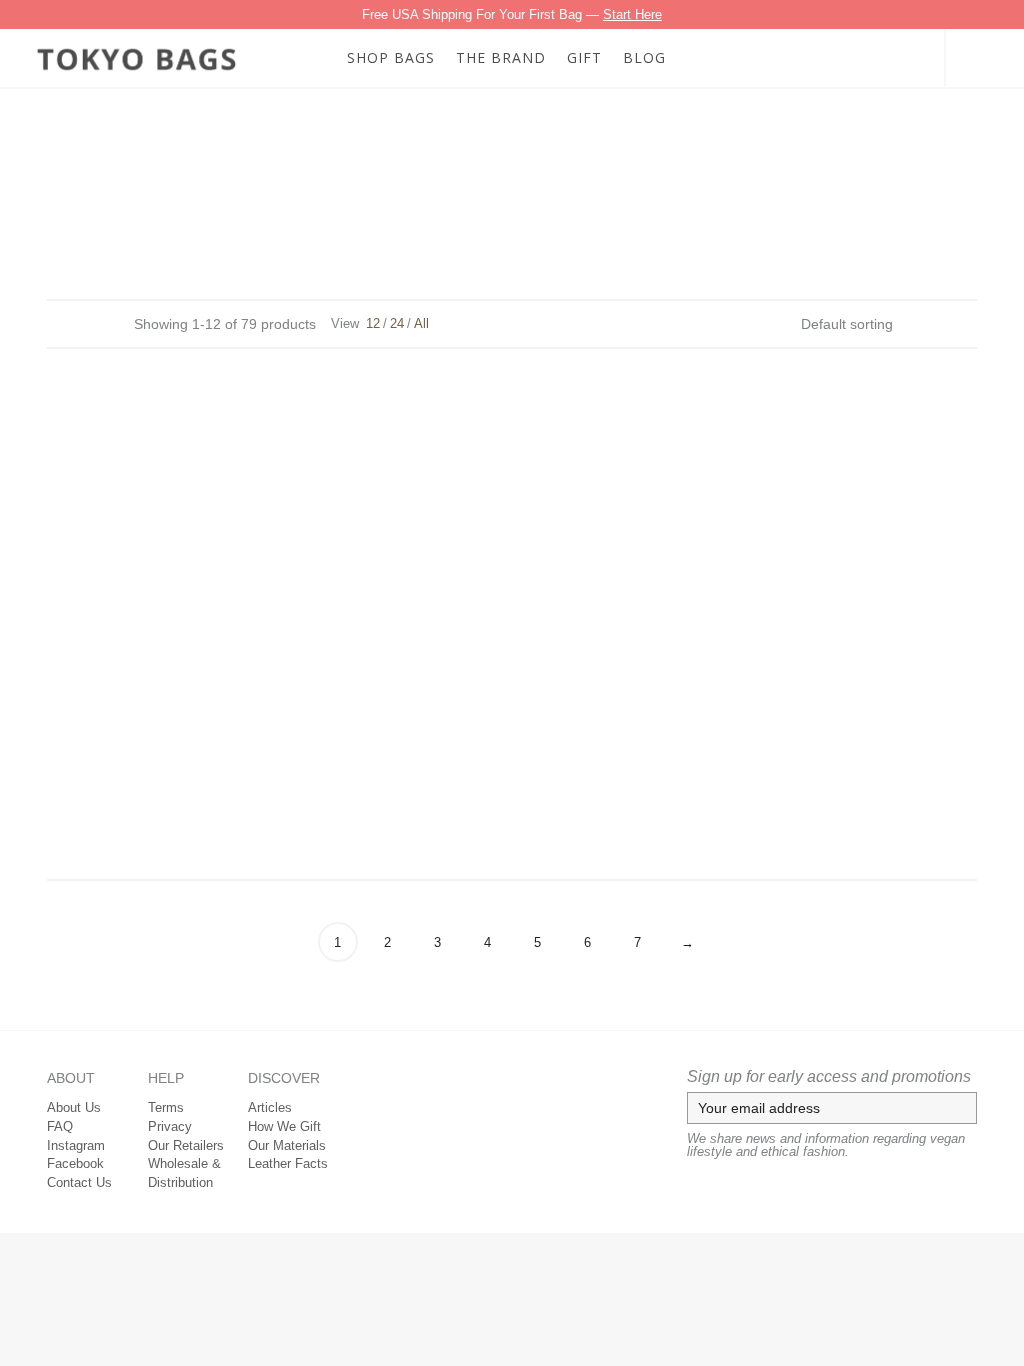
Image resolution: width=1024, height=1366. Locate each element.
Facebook (75, 1163)
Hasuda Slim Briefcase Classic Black (512, 684)
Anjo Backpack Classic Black (815, 439)
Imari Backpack (208, 796)
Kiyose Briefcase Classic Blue (815, 796)
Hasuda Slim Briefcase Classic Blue (815, 684)
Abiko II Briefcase (512, 439)
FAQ (60, 1126)
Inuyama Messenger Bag (512, 796)
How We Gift (284, 1126)
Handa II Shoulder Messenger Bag (209, 684)
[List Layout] (83, 322)
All (421, 323)
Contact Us (79, 1182)
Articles (270, 1107)
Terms (166, 1107)
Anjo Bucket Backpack (512, 571)
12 (373, 323)
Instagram (76, 1145)
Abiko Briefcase (208, 439)
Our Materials (287, 1145)
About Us (74, 1107)
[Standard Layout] (56, 322)
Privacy (170, 1126)
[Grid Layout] (110, 322)
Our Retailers (186, 1145)
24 (397, 323)
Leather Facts (288, 1163)
